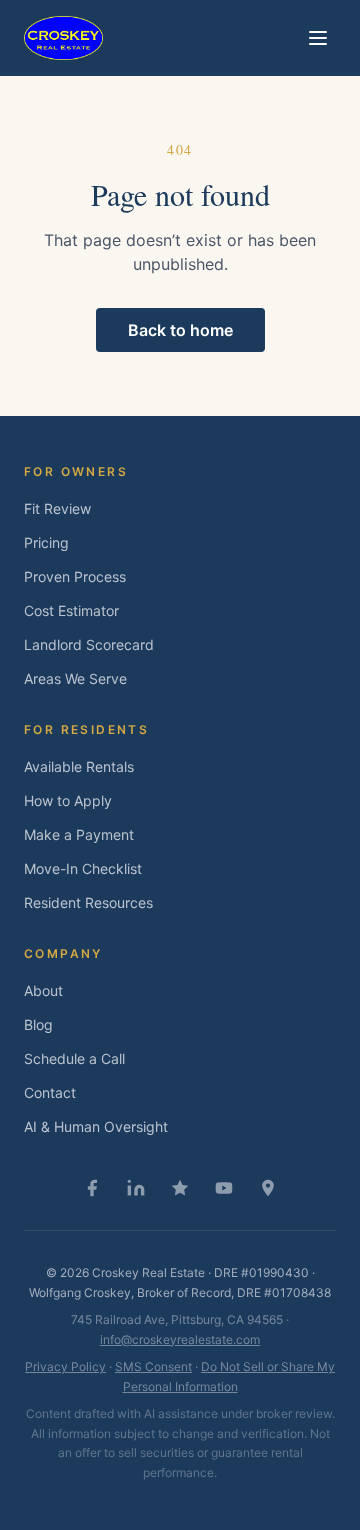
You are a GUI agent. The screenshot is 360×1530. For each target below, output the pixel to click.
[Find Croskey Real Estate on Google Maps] (268, 1188)
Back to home (180, 330)
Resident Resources (88, 902)
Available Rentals (79, 766)
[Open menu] (318, 38)
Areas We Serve (75, 678)
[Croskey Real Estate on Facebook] (92, 1188)
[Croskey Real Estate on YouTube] (224, 1188)
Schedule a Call (74, 1058)
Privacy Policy (65, 1366)
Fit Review (57, 508)
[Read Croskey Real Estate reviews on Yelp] (180, 1188)
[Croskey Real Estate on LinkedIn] (136, 1188)
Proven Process (75, 576)
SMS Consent (153, 1366)
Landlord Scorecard (89, 644)
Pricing (46, 542)
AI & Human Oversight (96, 1126)
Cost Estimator (71, 610)
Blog (38, 1024)
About (43, 990)
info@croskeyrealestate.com (180, 1339)
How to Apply (68, 800)
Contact (50, 1092)
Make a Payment (79, 834)
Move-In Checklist (83, 868)
